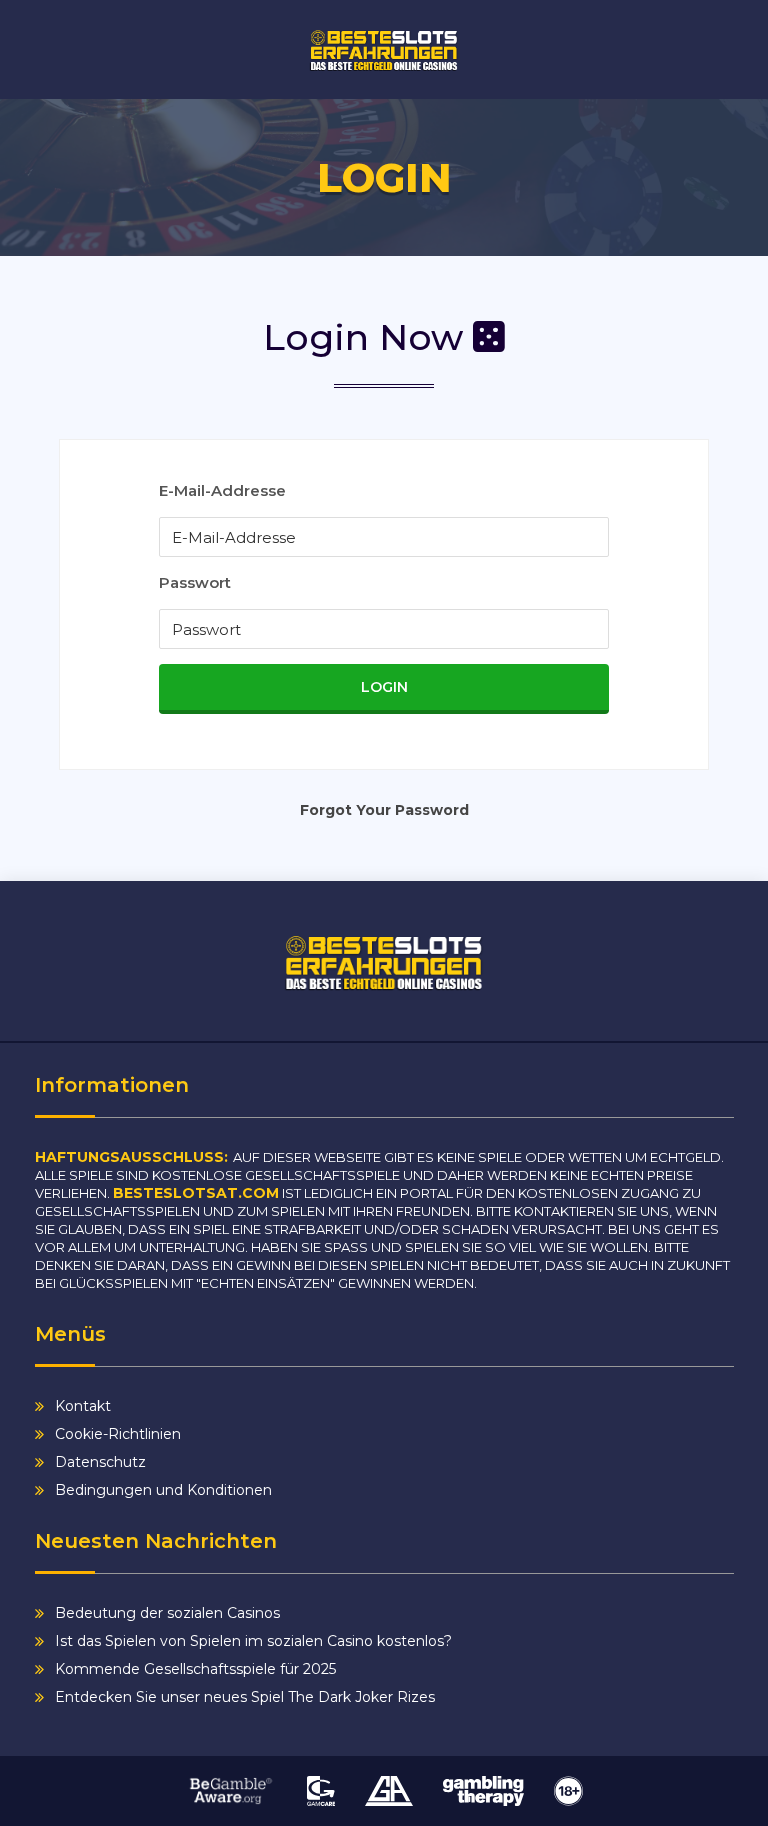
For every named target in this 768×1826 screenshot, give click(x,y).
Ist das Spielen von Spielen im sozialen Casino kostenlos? (253, 1641)
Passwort (195, 582)
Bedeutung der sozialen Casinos (167, 1613)
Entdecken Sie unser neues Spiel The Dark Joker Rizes (245, 1697)
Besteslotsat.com (196, 1193)
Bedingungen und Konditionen (163, 1490)
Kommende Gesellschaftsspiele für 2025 (195, 1669)
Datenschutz (100, 1462)
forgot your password (384, 810)
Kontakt (83, 1406)
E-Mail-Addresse (222, 490)
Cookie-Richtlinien (118, 1434)
